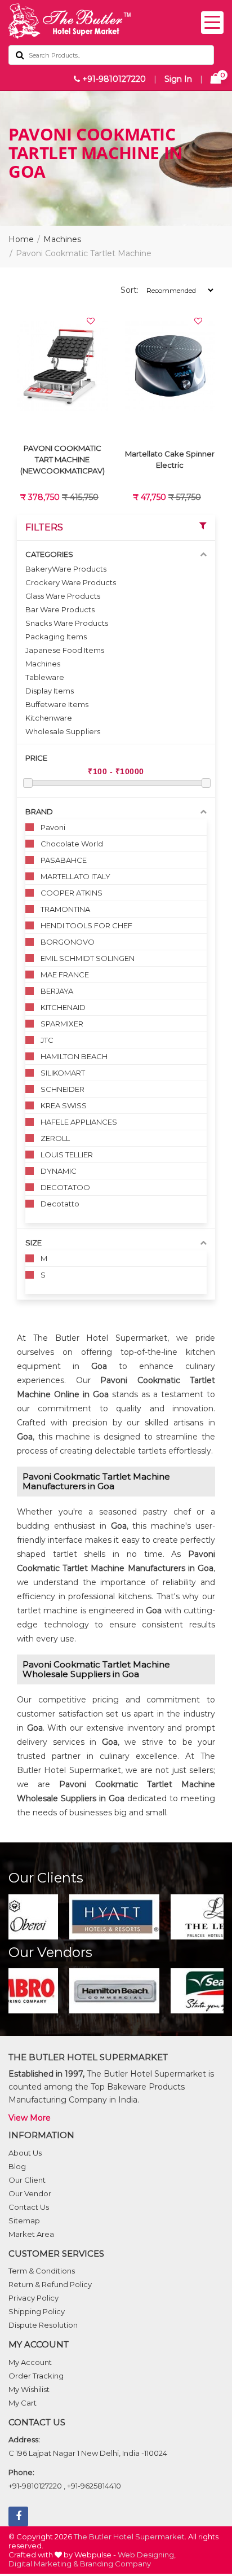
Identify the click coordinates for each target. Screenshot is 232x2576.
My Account (30, 2362)
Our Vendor (30, 2193)
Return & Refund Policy (50, 2284)
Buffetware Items (57, 704)
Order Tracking (36, 2376)
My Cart (23, 2403)
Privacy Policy (34, 2298)
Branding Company (115, 2564)
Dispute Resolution (43, 2325)
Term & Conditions (42, 2271)
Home (21, 239)
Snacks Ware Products (67, 623)
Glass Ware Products (63, 596)
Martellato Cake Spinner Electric (170, 459)
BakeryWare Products (66, 569)
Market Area (31, 2234)
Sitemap (24, 2220)
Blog (17, 2166)
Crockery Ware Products (71, 582)
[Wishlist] (91, 321)
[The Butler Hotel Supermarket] (116, 21)
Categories (49, 554)
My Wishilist (29, 2389)
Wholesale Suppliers (63, 731)
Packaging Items (56, 637)
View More (30, 2118)
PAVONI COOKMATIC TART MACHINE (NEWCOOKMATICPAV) (63, 459)
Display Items (50, 691)
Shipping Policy (37, 2311)
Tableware (45, 677)
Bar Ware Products (60, 609)
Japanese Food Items (65, 650)
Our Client (27, 2180)
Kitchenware (49, 718)
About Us (25, 2153)
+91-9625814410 (94, 2486)
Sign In (178, 79)
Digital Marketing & (43, 2564)
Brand (39, 811)
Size (34, 1243)
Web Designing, (147, 2555)
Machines (62, 239)
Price (36, 758)
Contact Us (29, 2207)
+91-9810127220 (113, 79)
